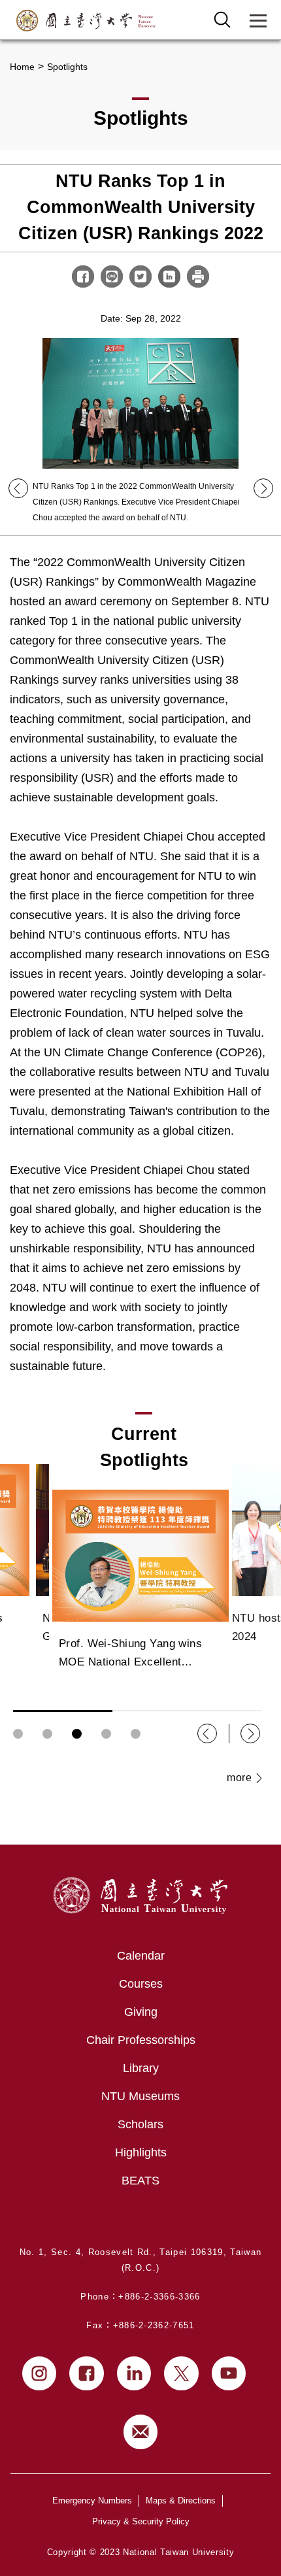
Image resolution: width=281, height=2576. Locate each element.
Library (141, 2068)
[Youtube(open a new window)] (229, 2374)
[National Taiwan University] (86, 21)
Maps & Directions (181, 2501)
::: (4, 1852)
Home (22, 67)
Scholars (140, 2124)
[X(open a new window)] (181, 2374)
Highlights (141, 2152)
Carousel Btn (18, 1734)
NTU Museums (140, 2096)
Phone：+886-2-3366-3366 (140, 2297)
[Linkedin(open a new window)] (134, 2374)
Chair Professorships (141, 2040)
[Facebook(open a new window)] (87, 2374)
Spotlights (67, 67)
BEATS (140, 2181)
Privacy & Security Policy (141, 2521)
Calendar (141, 1956)
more (239, 1778)
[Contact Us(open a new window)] (141, 2432)
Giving (141, 2012)
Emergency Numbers (92, 2501)
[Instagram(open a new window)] (40, 2374)
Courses (141, 1984)
